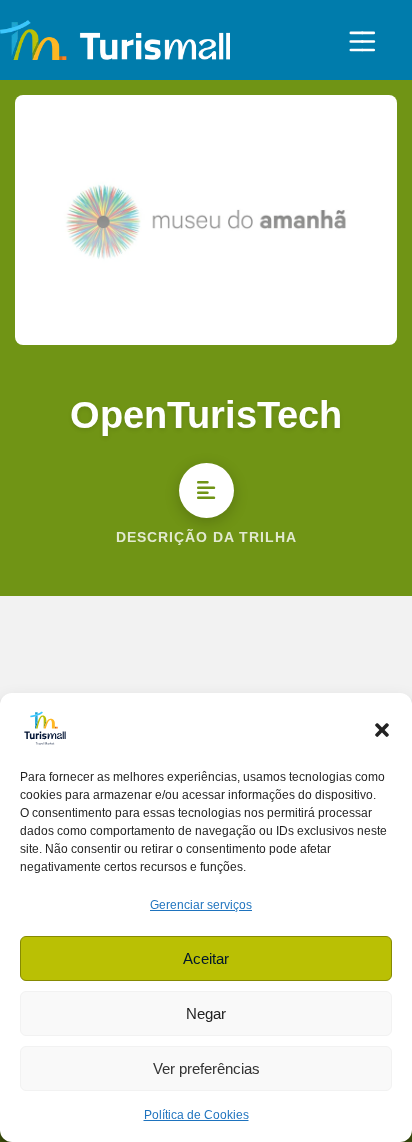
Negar (206, 1013)
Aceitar (206, 958)
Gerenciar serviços (201, 905)
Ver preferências (206, 1068)
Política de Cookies (196, 1115)
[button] (382, 728)
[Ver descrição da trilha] (206, 490)
